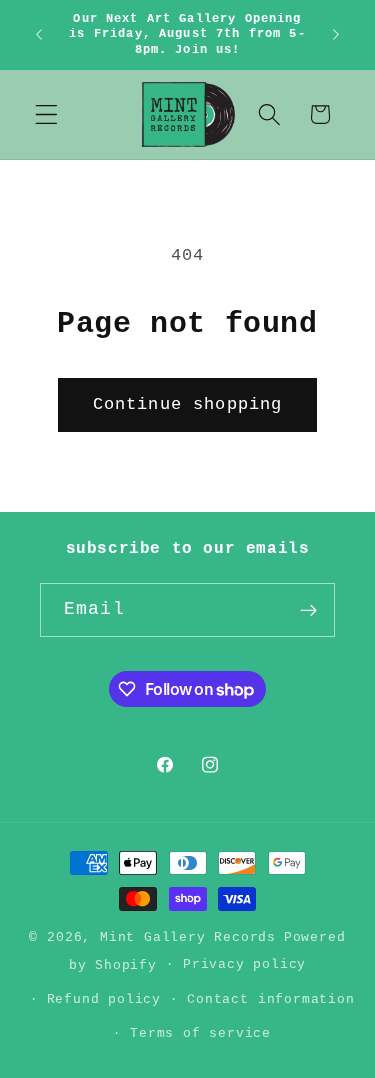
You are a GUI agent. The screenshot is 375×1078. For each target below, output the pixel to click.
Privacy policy (244, 964)
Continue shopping (188, 404)
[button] (46, 114)
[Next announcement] (336, 35)
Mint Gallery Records (188, 937)
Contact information (270, 999)
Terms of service (200, 1033)
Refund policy (104, 999)
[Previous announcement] (39, 35)
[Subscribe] (308, 610)
